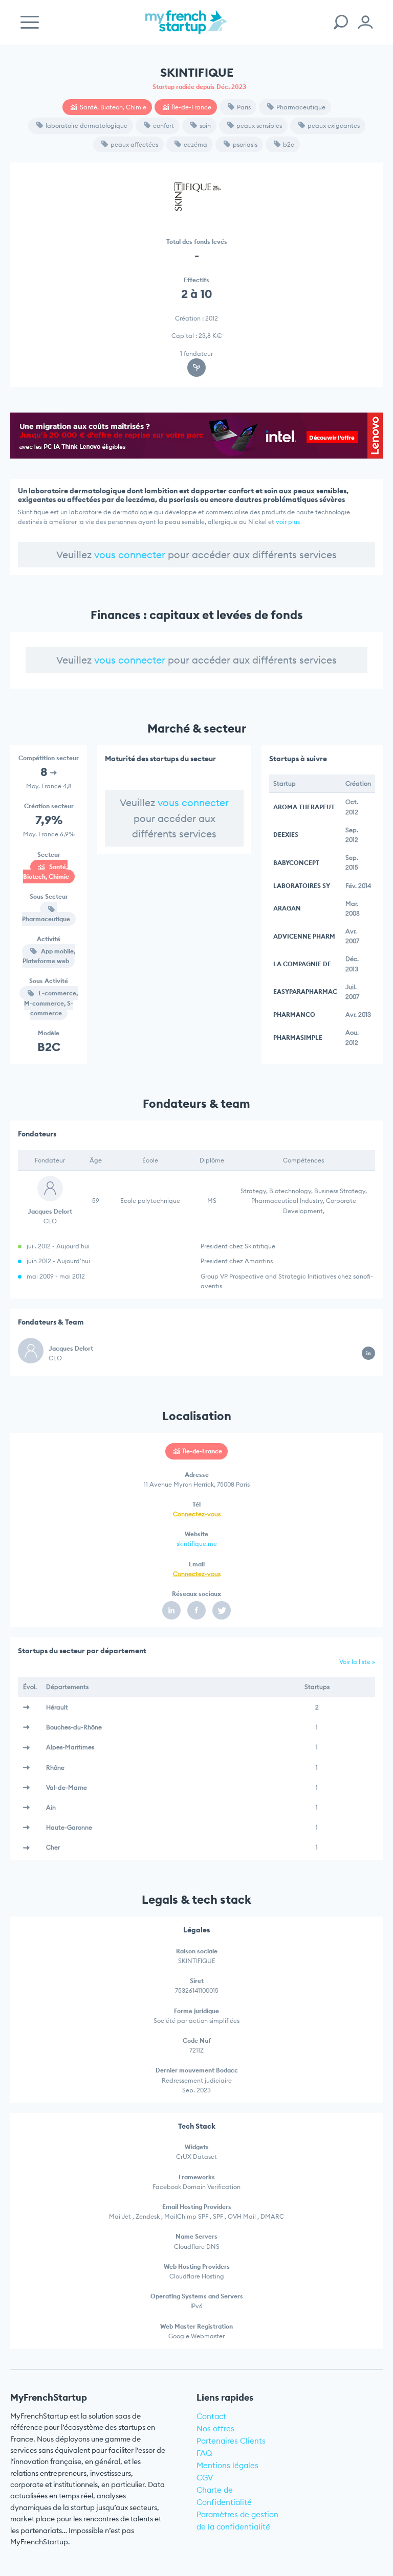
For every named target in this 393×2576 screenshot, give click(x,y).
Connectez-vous (197, 1514)
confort (163, 126)
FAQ (204, 2453)
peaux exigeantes (334, 126)
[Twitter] (222, 1610)
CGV (205, 2478)
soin (205, 126)
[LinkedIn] (171, 1610)
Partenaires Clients (231, 2441)
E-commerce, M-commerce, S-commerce (51, 1003)
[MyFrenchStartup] (186, 28)
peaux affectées (134, 144)
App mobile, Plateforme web (49, 956)
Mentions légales (227, 2465)
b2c (289, 144)
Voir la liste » (357, 1662)
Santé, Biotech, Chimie (113, 107)
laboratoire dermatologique (86, 126)
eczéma (195, 144)
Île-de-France (192, 107)
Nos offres (215, 2429)
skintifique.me (197, 1544)
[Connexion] (365, 22)
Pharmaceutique (301, 107)
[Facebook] (196, 1610)
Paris (244, 107)
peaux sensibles (259, 126)
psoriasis (245, 144)
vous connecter (130, 555)
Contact (211, 2416)
